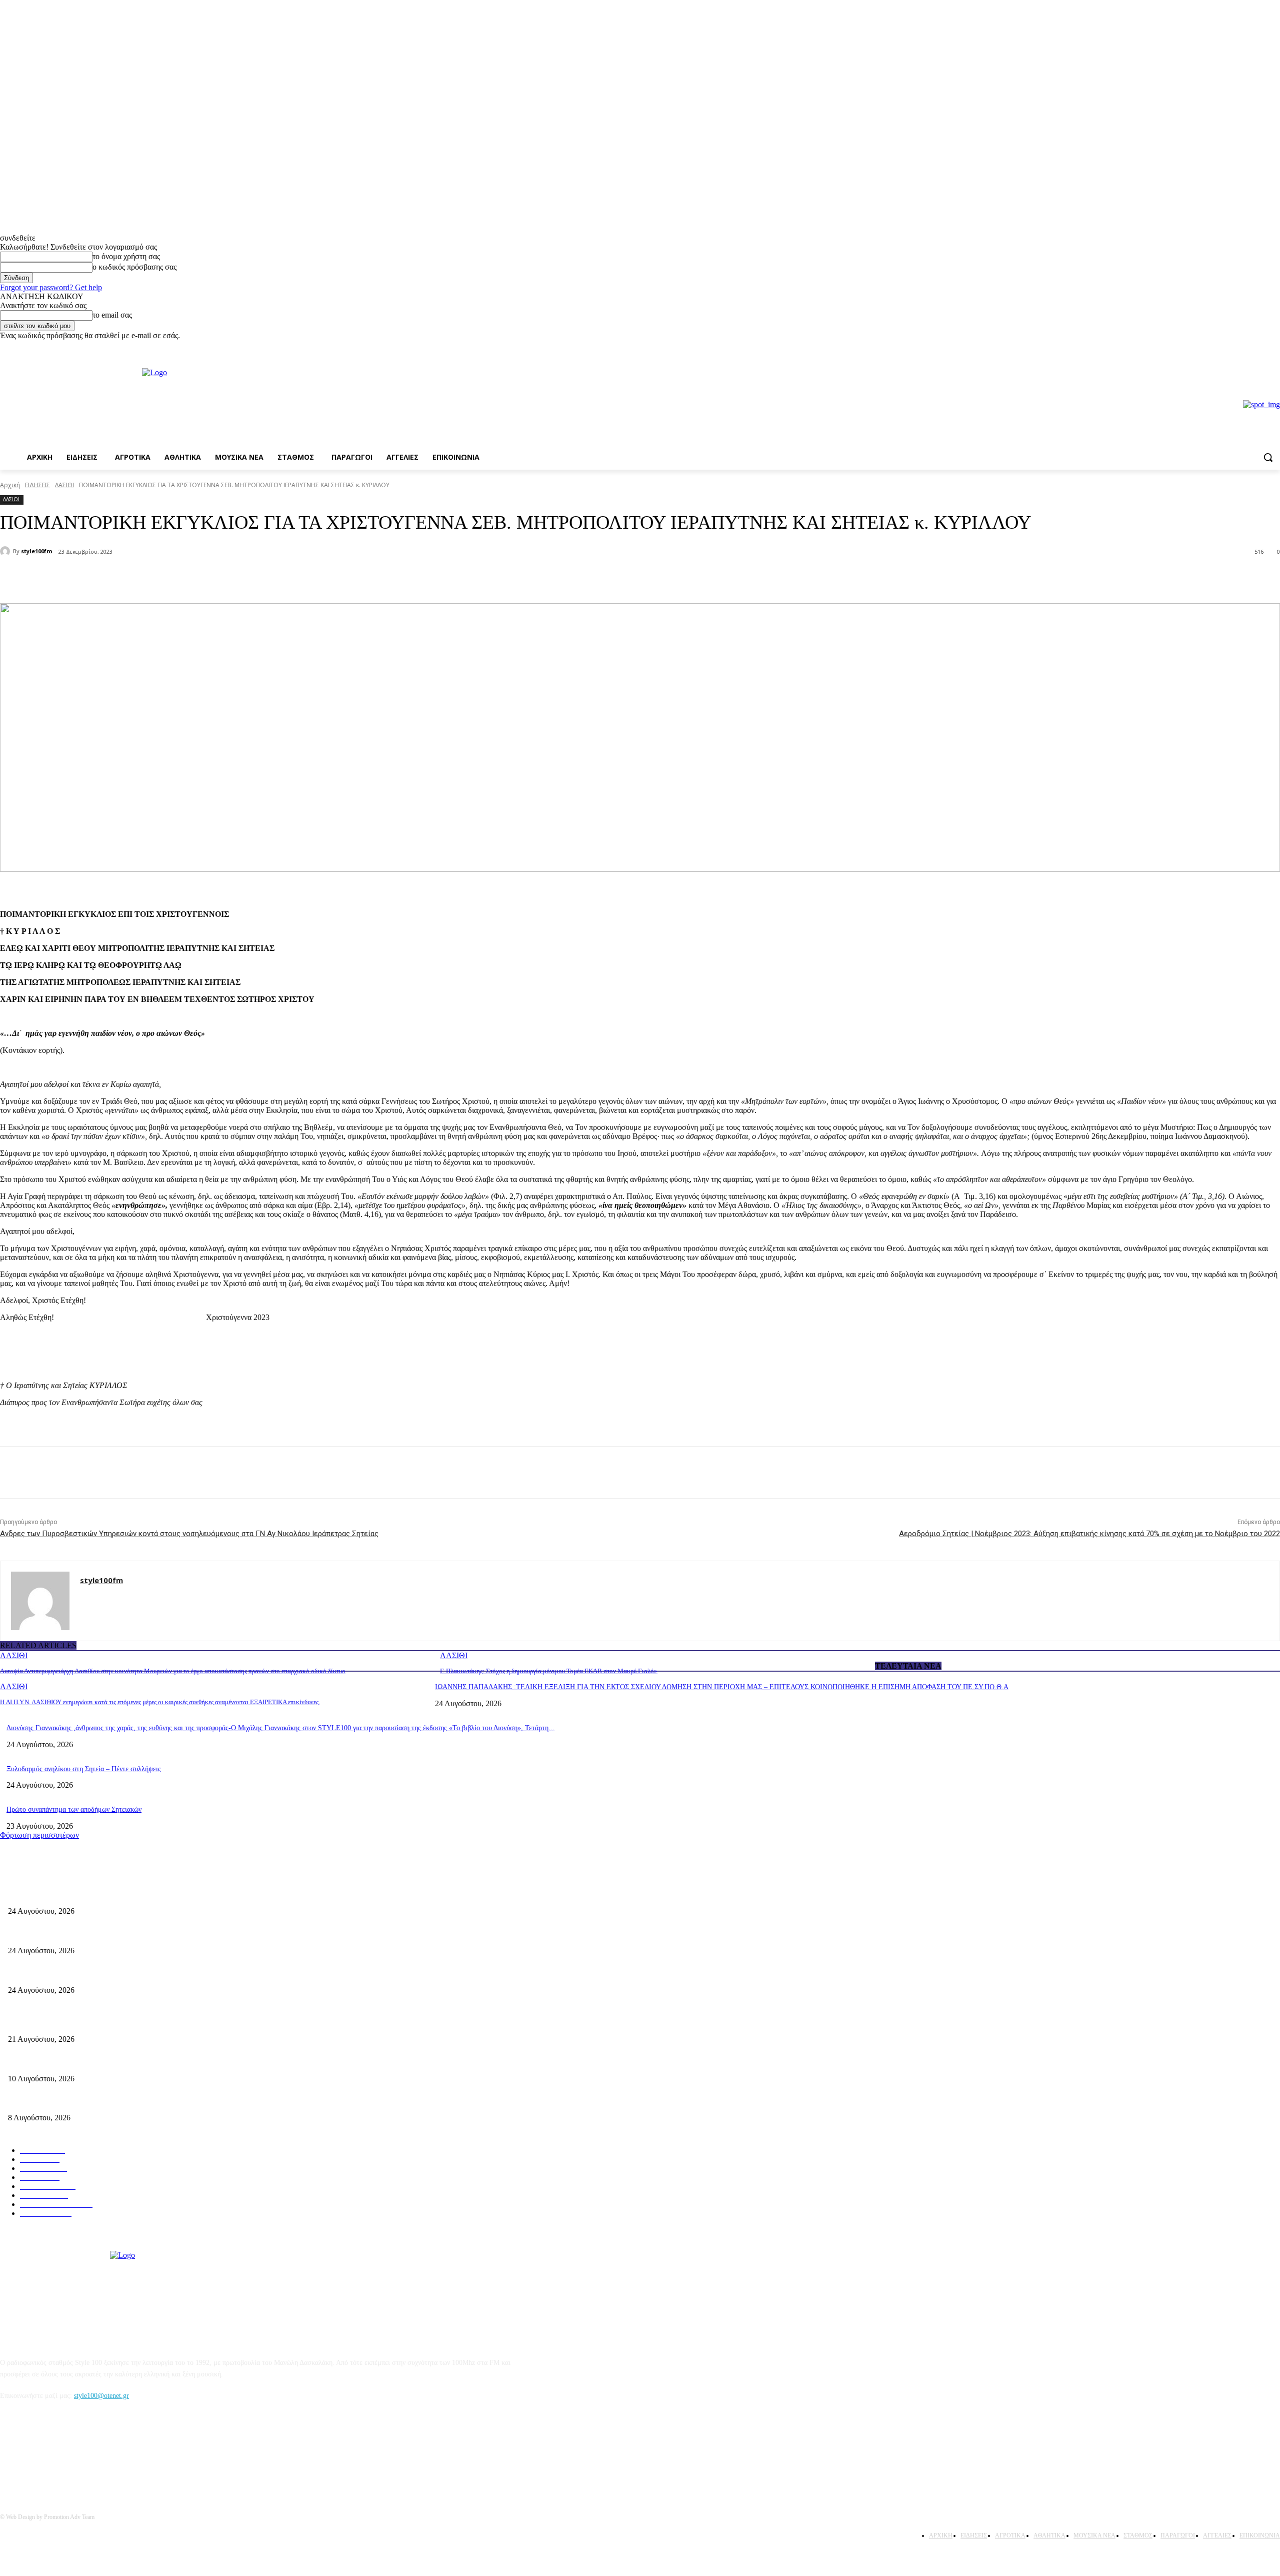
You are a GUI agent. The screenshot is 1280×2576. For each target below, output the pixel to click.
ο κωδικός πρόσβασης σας (134, 267)
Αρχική (10, 485)
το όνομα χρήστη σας (126, 256)
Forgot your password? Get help (51, 287)
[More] (169, 578)
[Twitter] (133, 578)
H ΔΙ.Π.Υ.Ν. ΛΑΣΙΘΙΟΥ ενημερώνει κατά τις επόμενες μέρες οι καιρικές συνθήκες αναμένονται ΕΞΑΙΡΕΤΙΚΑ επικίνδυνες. (160, 1702)
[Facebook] (1260, 347)
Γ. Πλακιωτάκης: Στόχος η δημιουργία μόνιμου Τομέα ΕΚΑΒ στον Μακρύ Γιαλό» (549, 1671)
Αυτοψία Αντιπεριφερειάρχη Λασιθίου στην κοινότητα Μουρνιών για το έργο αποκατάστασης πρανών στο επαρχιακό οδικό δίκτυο (173, 1671)
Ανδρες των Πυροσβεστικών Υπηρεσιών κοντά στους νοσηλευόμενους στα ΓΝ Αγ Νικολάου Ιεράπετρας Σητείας (189, 1534)
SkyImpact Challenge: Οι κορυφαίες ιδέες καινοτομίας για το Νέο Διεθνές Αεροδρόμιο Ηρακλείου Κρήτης (160, 2062)
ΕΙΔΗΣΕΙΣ (37, 485)
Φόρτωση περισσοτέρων (39, 1835)
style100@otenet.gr (101, 2396)
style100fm (36, 551)
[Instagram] (1274, 347)
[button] (1268, 457)
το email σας (112, 315)
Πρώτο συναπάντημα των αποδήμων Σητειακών (74, 1809)
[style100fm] (6, 551)
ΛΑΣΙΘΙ (64, 485)
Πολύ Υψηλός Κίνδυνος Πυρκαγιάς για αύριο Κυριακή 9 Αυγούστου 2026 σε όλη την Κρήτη (140, 2102)
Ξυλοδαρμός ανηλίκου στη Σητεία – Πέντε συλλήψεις (84, 1769)
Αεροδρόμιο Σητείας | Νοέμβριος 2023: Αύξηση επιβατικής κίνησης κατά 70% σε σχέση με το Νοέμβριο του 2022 (1089, 1534)
